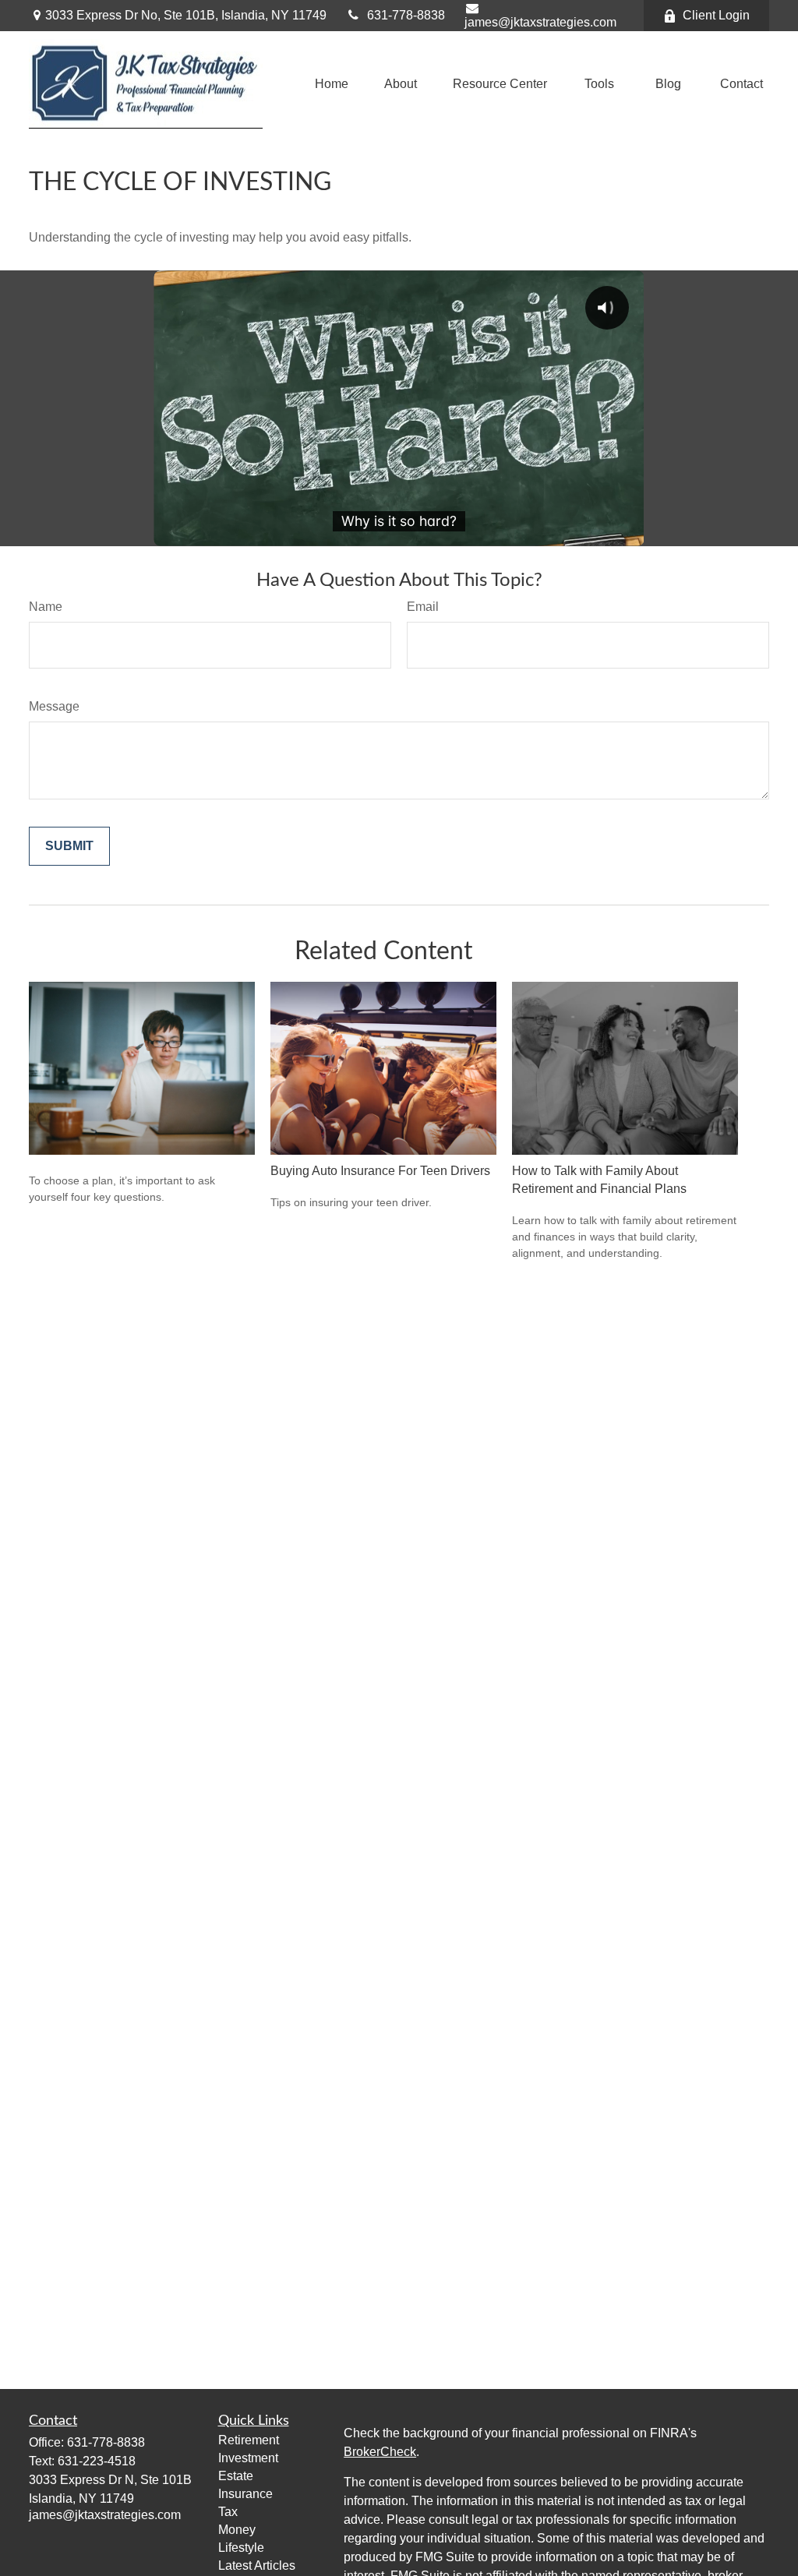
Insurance (245, 2494)
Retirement (249, 2440)
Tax (228, 2512)
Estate (236, 2476)
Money (237, 2530)
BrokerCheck (380, 2452)
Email (423, 607)
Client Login (716, 15)
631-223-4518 (97, 2461)
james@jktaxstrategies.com (540, 22)
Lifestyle (241, 2548)
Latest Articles (257, 2565)
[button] (332, 84)
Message (54, 706)
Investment (248, 2458)
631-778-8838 (406, 15)
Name (46, 607)
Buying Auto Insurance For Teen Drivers (380, 1171)
